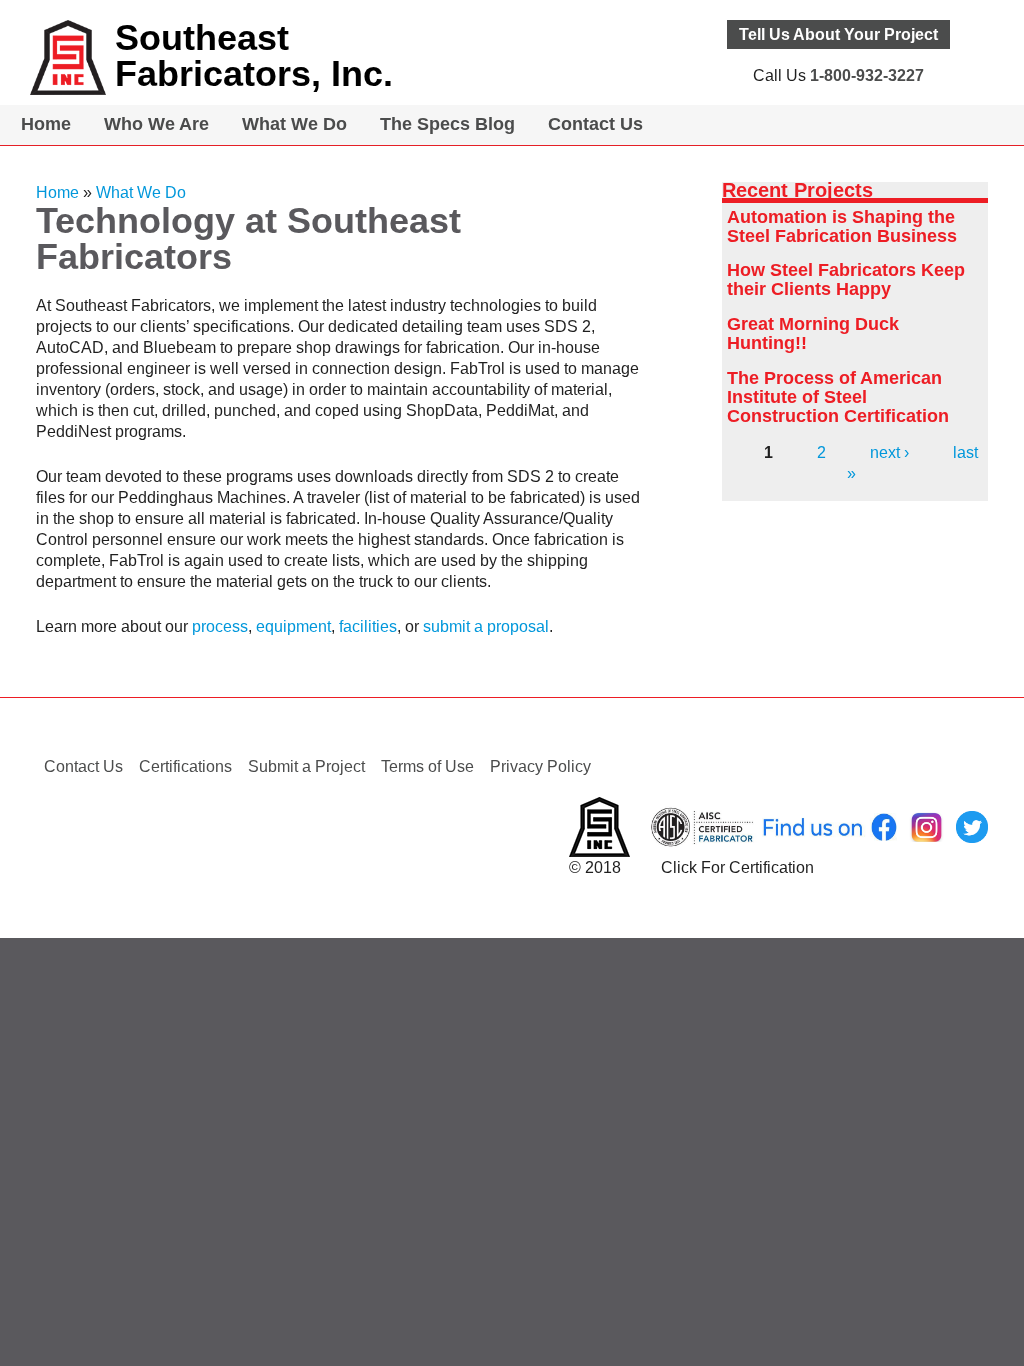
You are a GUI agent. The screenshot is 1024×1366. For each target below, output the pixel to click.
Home (46, 124)
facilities (368, 626)
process (220, 626)
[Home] (68, 57)
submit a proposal (486, 626)
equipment (293, 626)
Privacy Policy (540, 766)
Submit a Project (306, 766)
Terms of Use (427, 766)
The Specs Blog (447, 124)
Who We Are (156, 124)
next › (889, 452)
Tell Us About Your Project (838, 34)
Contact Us (595, 124)
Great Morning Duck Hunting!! (813, 333)
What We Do (294, 124)
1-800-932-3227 (867, 75)
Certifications (185, 766)
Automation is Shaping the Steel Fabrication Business (842, 226)
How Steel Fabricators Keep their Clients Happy (846, 279)
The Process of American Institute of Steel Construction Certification (838, 397)
